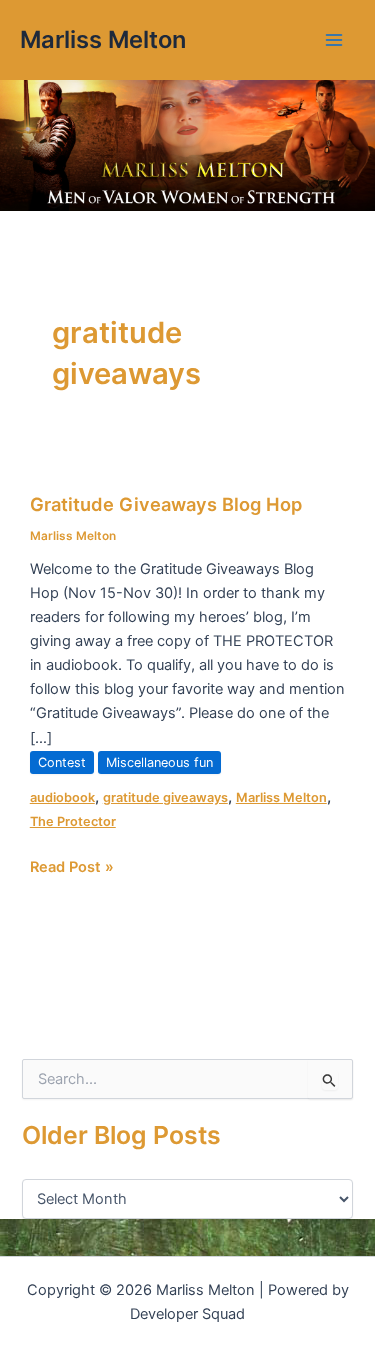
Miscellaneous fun (159, 762)
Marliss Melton (103, 39)
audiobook (62, 797)
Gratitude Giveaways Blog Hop (166, 504)
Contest (62, 762)
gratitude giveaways (165, 797)
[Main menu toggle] (334, 40)
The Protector (73, 821)
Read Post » (72, 865)
